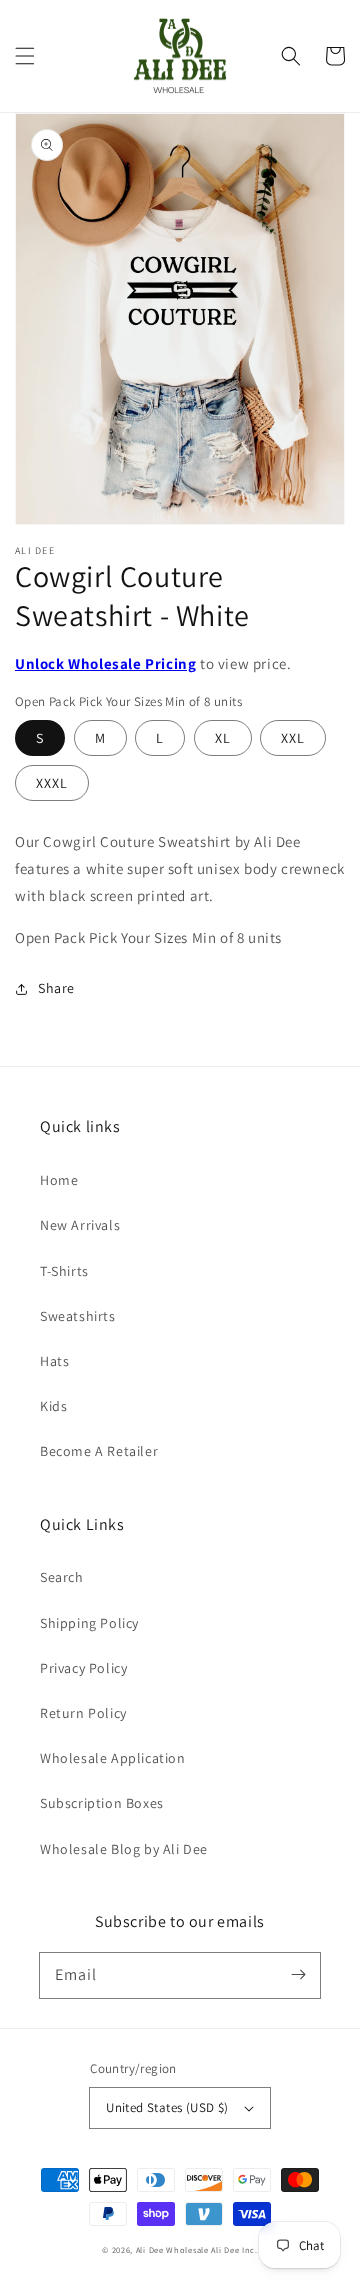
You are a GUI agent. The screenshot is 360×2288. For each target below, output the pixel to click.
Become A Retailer (99, 1451)
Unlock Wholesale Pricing (105, 663)
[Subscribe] (298, 1975)
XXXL (52, 783)
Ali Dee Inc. (234, 2249)
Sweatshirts (78, 1316)
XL (223, 738)
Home (59, 1180)
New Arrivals (80, 1225)
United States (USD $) (167, 2107)
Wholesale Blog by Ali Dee (124, 1849)
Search (62, 1577)
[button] (25, 56)
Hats (54, 1361)
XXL (293, 738)
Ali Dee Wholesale (172, 2249)
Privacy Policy (83, 1668)
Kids (53, 1406)
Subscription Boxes (102, 1803)
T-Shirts (64, 1271)
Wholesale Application (113, 1758)
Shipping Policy (89, 1623)
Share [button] (56, 988)
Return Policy (83, 1713)
